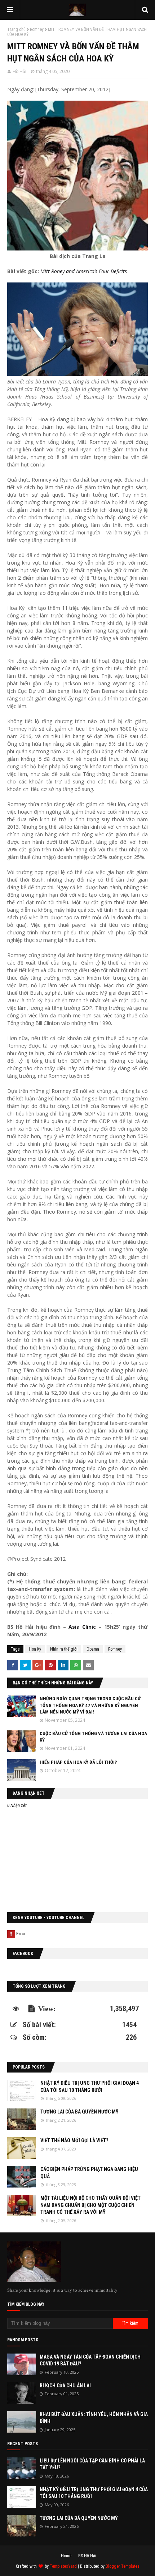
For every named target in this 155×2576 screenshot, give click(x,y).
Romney (37, 29)
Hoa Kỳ (35, 1649)
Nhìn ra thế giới (64, 1649)
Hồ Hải (19, 71)
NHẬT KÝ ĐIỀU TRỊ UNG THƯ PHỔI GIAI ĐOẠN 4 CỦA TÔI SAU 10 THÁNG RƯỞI (90, 2087)
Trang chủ (16, 29)
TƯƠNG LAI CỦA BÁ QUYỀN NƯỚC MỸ (79, 2112)
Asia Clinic (82, 1627)
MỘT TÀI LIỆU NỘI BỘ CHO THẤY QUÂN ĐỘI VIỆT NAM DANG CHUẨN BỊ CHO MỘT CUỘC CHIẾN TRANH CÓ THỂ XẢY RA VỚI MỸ (90, 2205)
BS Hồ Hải (87, 2556)
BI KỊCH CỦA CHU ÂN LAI (65, 2386)
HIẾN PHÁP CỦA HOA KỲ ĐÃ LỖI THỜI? (78, 1762)
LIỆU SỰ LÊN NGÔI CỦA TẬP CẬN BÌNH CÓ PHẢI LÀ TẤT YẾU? (92, 2464)
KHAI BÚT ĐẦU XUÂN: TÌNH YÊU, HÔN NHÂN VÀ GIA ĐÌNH (94, 2418)
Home (66, 2556)
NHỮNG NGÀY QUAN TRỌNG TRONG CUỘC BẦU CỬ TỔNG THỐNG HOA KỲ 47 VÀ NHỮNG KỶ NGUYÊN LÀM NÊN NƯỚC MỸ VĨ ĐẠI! (90, 1705)
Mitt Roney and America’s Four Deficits (84, 271)
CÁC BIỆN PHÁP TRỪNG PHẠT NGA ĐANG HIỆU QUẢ (89, 2173)
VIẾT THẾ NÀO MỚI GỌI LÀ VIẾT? (74, 2140)
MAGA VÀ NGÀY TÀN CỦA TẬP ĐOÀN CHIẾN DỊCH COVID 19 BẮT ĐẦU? (90, 2360)
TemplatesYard (63, 2566)
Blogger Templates (123, 2566)
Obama (93, 1649)
